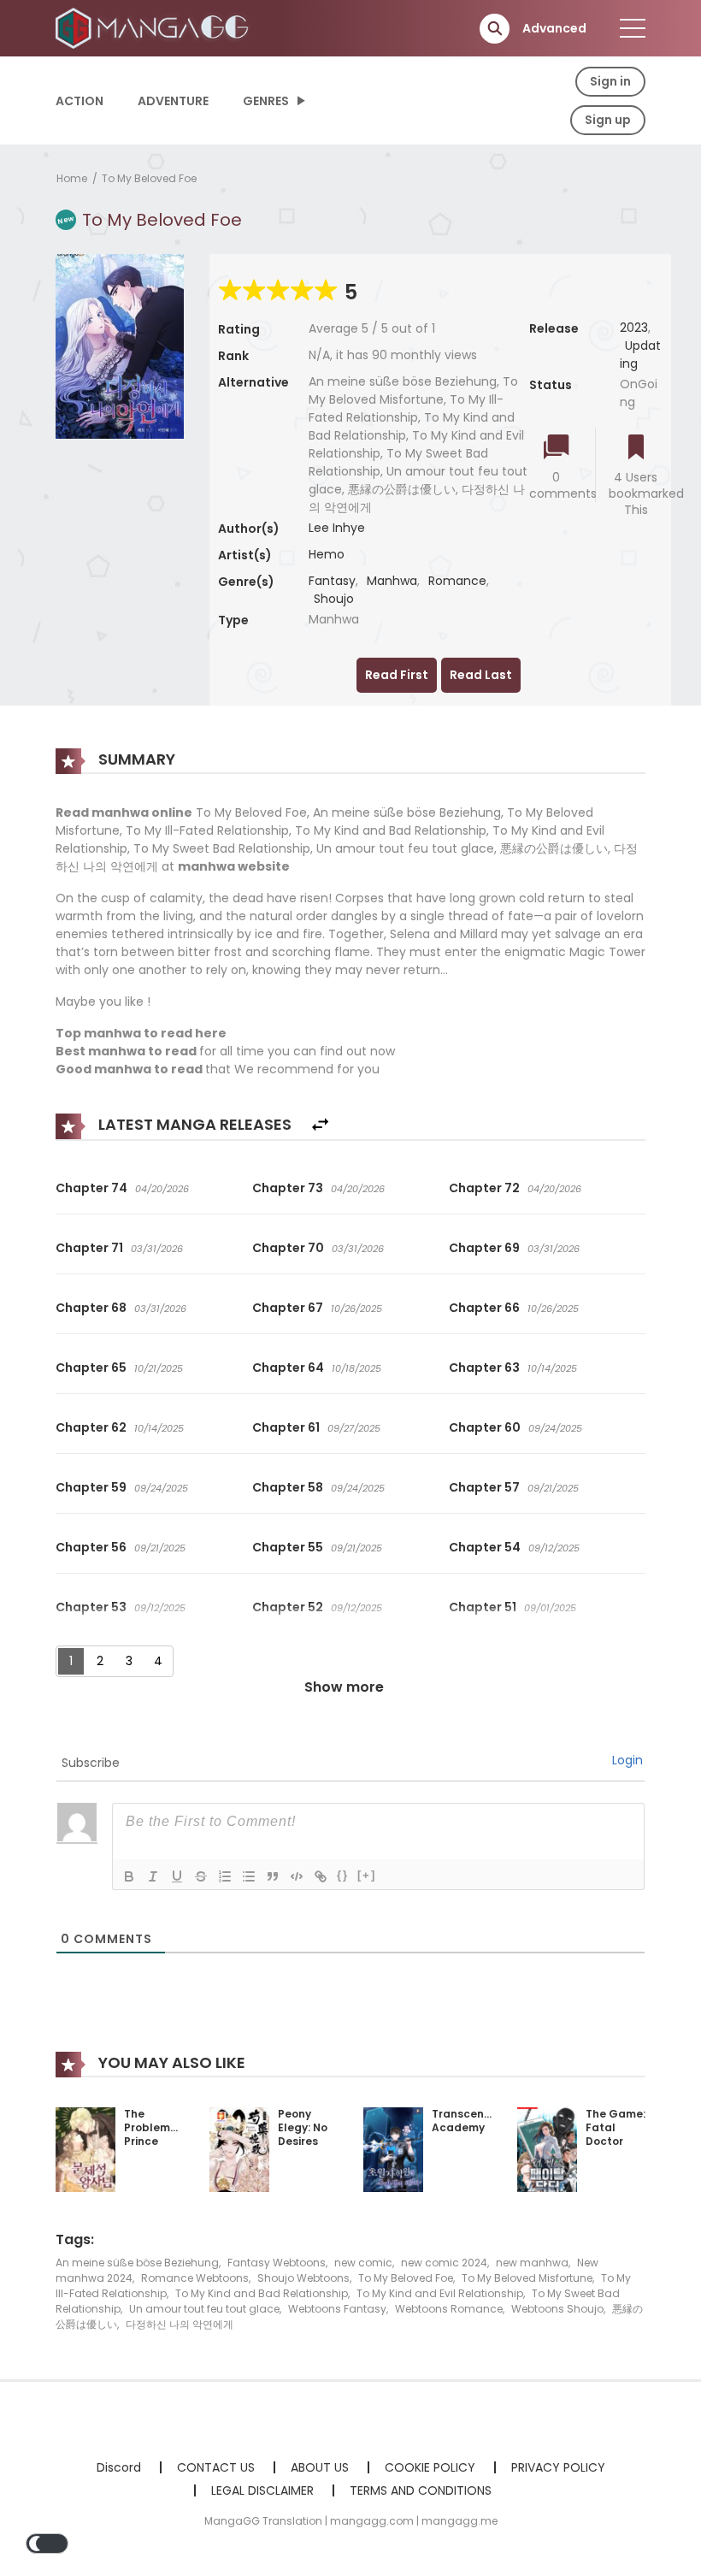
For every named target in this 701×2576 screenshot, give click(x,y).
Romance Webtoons (195, 2278)
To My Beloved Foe (149, 178)
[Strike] (201, 1876)
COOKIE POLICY (430, 2467)
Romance (457, 581)
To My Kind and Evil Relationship (440, 2293)
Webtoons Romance (449, 2309)
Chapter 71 (89, 1248)
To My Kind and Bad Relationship (262, 2293)
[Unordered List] (249, 1876)
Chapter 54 (485, 1547)
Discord (119, 2467)
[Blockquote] (273, 1876)
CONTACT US (216, 2467)
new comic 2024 (444, 2263)
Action (80, 101)
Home (72, 178)
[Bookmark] (636, 449)
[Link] (321, 1876)
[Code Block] (297, 1876)
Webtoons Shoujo (557, 2309)
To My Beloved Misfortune (527, 2278)
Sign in (610, 81)
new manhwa (532, 2263)
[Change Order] (320, 1125)
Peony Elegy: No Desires (303, 2127)
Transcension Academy (469, 2121)
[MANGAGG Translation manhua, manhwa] (155, 27)
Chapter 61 (286, 1427)
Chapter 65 (91, 1368)
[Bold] (129, 1876)
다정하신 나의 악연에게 (180, 2324)
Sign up (608, 120)
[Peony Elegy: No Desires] (239, 2149)
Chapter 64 (288, 1368)
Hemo (327, 554)
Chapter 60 (485, 1427)
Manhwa (392, 581)
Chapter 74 (91, 1188)
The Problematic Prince (158, 2127)
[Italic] (153, 1876)
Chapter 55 (288, 1547)
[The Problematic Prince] (85, 2149)
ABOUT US (320, 2467)
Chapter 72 (484, 1188)
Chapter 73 (288, 1188)
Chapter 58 (288, 1487)
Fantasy (332, 581)
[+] (367, 1875)
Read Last (481, 675)
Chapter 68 (91, 1308)
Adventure (173, 101)
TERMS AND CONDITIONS (421, 2490)
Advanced (554, 28)
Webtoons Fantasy (337, 2309)
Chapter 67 (288, 1308)
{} (343, 1875)
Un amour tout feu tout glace (204, 2309)
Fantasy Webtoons (277, 2263)
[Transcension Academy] (393, 2149)
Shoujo (334, 599)
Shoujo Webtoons (303, 2278)
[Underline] (177, 1876)
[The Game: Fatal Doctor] (547, 2149)
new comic (363, 2263)
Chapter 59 (91, 1487)
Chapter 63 (484, 1368)
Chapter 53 (91, 1607)
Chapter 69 (484, 1248)
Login (627, 1760)
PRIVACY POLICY (558, 2467)
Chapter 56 (91, 1547)
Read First (397, 675)
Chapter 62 (91, 1427)
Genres (266, 101)
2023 (634, 328)
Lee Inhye (337, 528)
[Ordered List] (225, 1876)
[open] (633, 28)
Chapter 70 (288, 1248)
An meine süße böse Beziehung (137, 2263)
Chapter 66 (484, 1308)
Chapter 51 (483, 1607)
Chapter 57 (484, 1487)
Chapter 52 (288, 1607)
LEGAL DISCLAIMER (262, 2490)
